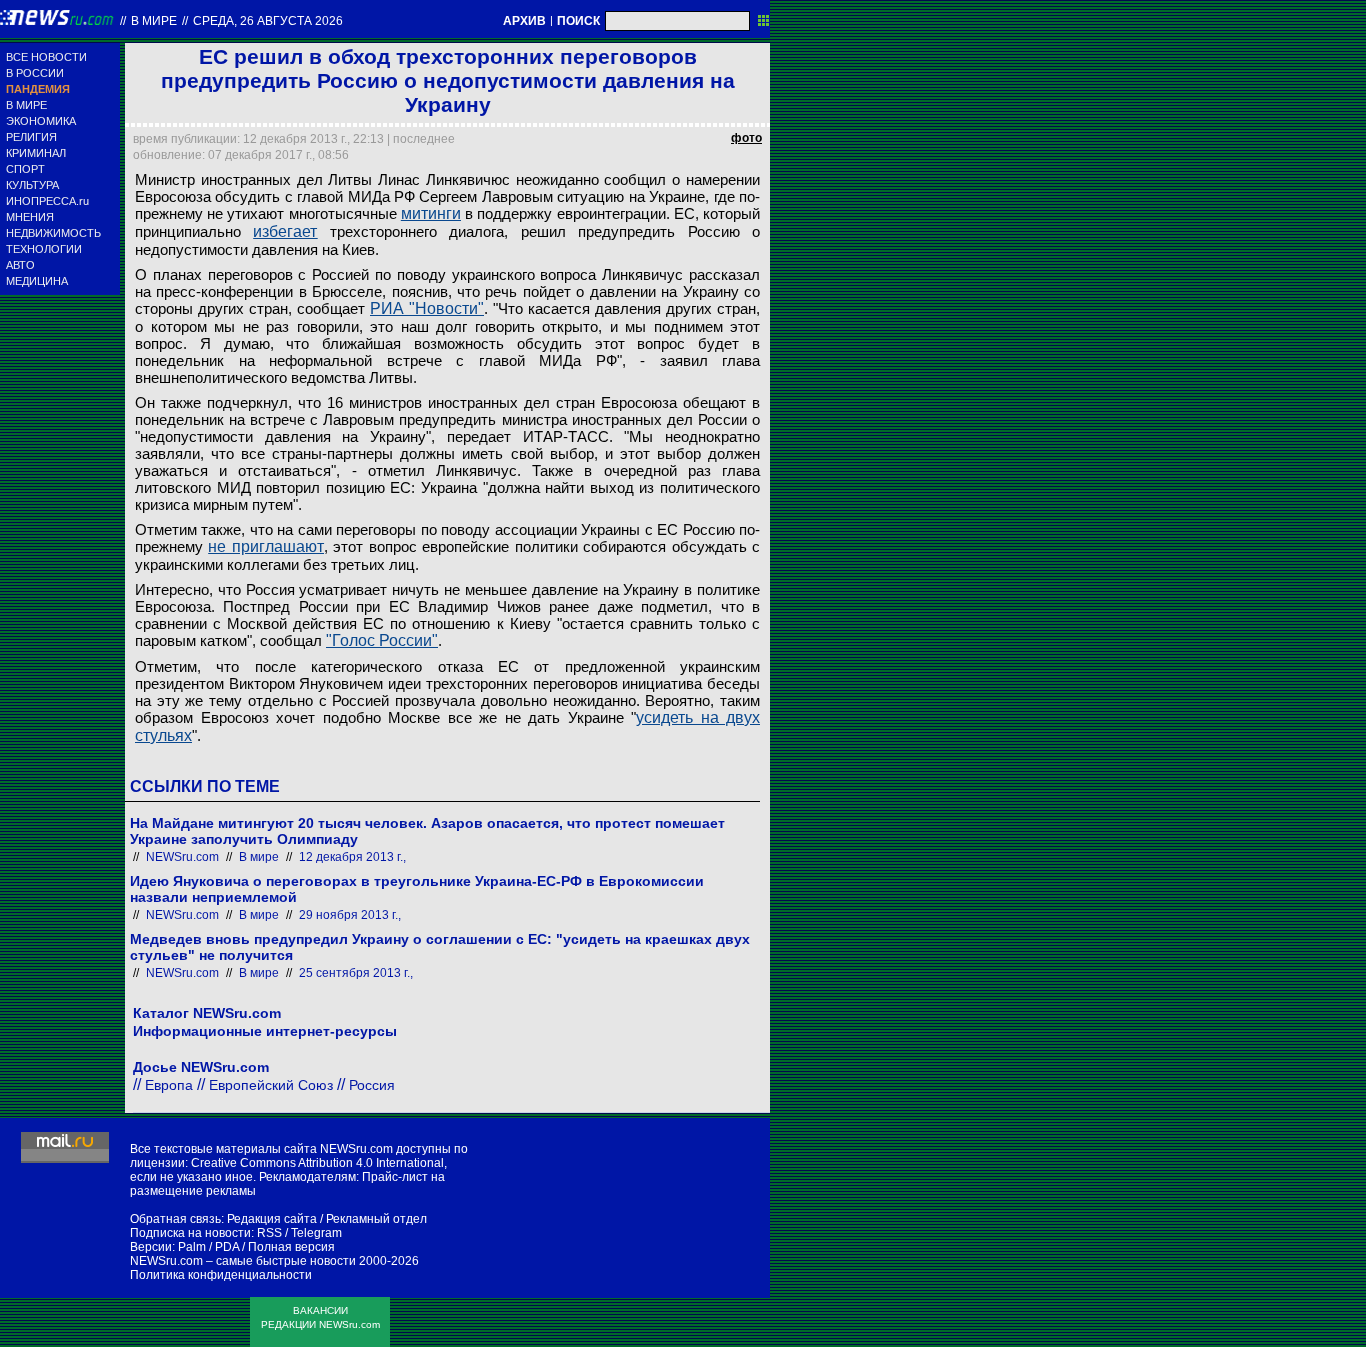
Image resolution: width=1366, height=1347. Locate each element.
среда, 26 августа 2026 (268, 21)
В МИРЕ (26, 105)
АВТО (20, 265)
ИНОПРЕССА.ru (47, 201)
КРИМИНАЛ (36, 153)
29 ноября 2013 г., (350, 915)
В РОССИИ (35, 73)
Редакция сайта (272, 1219)
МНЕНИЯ (30, 217)
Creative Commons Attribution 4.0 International (317, 1163)
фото (746, 138)
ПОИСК (578, 21)
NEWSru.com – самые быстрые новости (243, 1261)
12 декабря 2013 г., (352, 857)
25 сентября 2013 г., (356, 973)
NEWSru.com (182, 857)
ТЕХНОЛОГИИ (44, 249)
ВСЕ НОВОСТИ (46, 57)
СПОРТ (25, 169)
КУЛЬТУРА (32, 185)
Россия (372, 1085)
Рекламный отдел (376, 1219)
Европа (169, 1085)
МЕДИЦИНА (37, 281)
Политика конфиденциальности (221, 1275)
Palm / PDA (208, 1247)
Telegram (316, 1233)
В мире (154, 21)
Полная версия (291, 1247)
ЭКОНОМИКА (41, 121)
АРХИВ (524, 21)
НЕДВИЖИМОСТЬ (53, 233)
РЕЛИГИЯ (31, 137)
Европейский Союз (271, 1085)
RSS (269, 1233)
